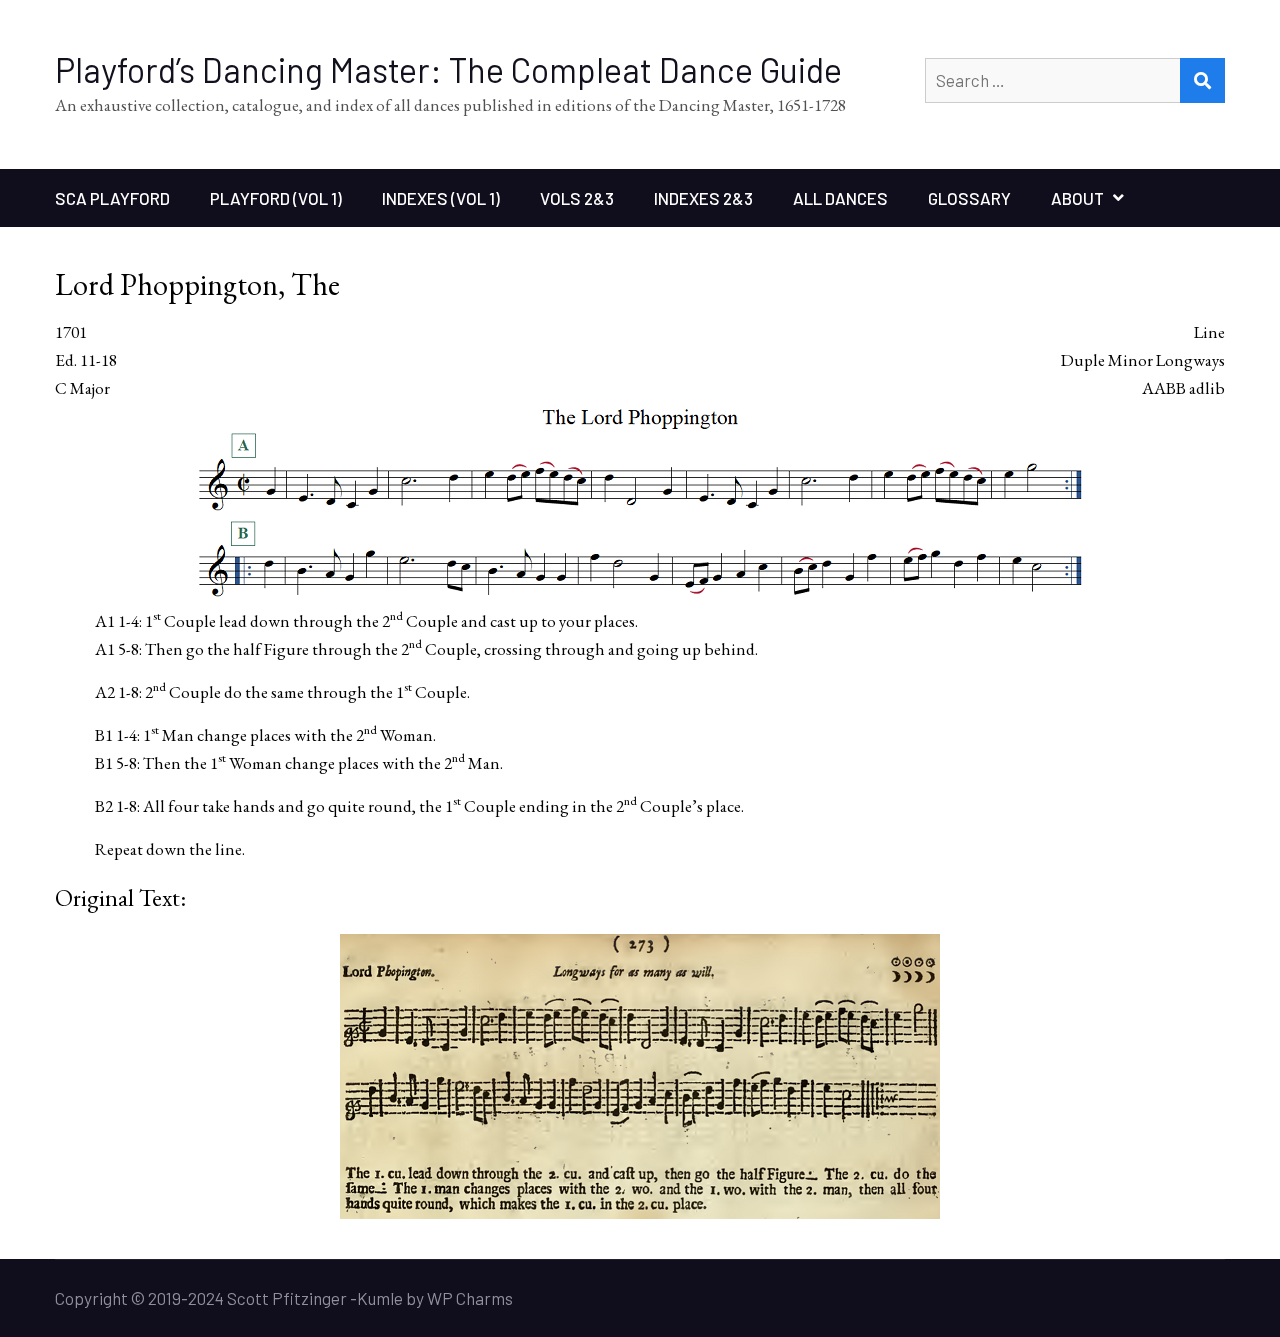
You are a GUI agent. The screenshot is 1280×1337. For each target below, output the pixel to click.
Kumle (380, 1298)
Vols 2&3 (577, 198)
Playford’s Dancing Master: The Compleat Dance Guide (448, 69)
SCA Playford (112, 198)
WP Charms (470, 1298)
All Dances (840, 198)
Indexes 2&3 (703, 198)
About (1077, 198)
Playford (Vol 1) (276, 198)
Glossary (969, 198)
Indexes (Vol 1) (441, 198)
